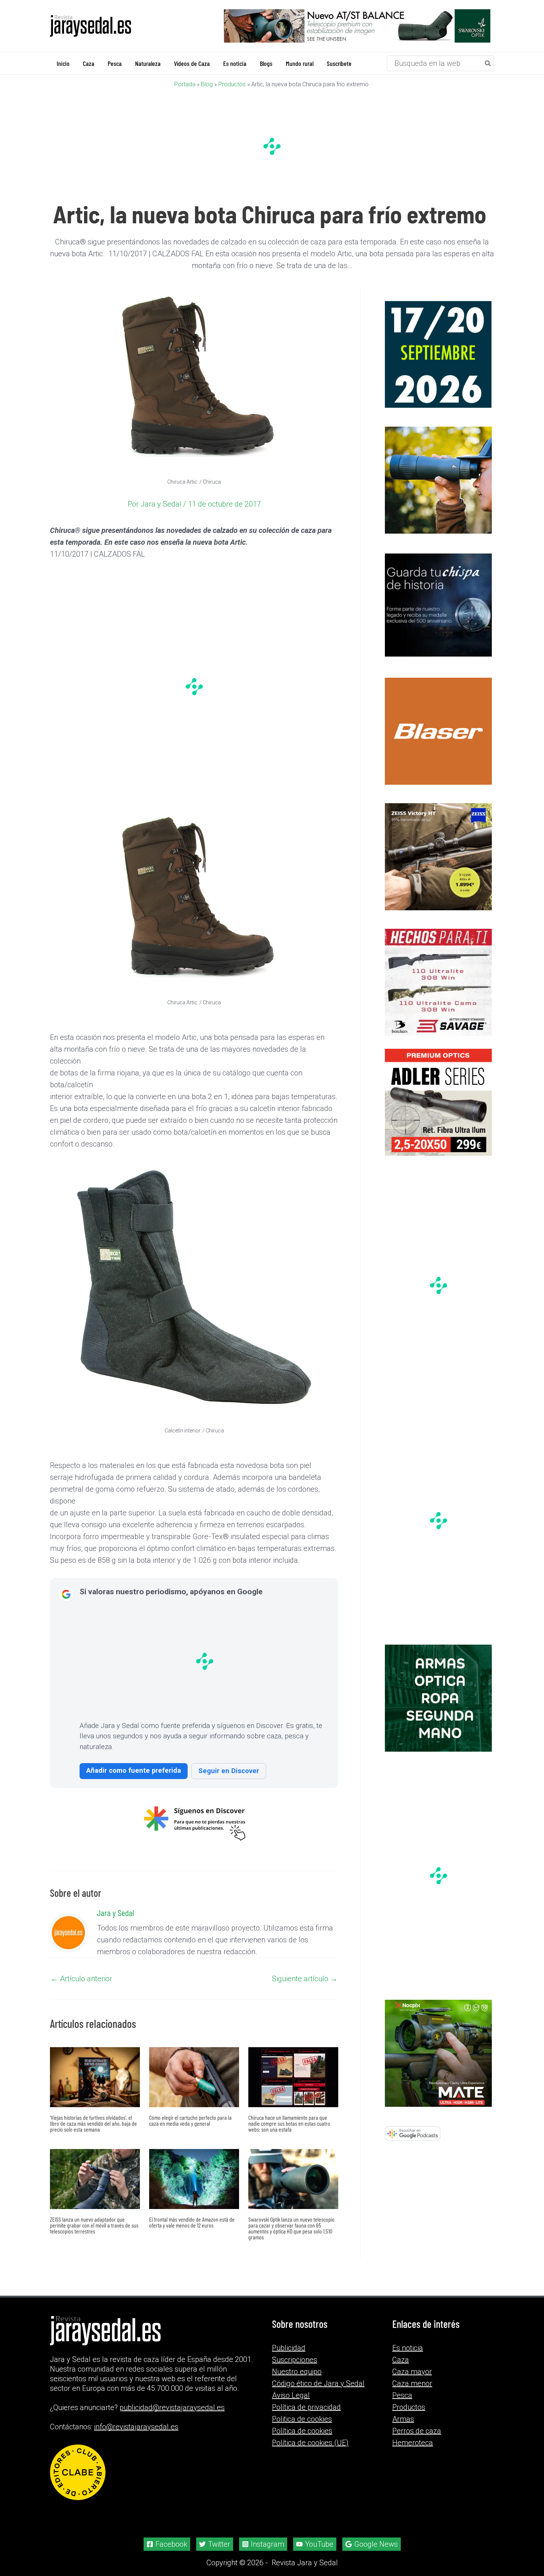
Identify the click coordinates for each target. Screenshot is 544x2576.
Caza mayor (412, 2372)
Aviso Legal (291, 2395)
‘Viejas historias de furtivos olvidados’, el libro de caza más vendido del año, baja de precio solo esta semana (93, 2123)
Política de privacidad (306, 2407)
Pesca (402, 2395)
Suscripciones (295, 2360)
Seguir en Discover (229, 1771)
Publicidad (289, 2348)
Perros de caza (417, 2431)
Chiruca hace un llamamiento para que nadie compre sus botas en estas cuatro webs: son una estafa (289, 2123)
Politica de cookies (302, 2419)
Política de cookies (302, 2431)
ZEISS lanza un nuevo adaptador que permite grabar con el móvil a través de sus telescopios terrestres (94, 2225)
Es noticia (408, 2348)
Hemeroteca (413, 2443)
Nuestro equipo (297, 2372)
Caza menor (412, 2383)
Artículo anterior (81, 1979)
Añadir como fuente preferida (134, 1770)
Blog (207, 84)
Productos (232, 84)
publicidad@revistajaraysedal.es (172, 2408)
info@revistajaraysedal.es (136, 2427)
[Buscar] (488, 63)
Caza (401, 2360)
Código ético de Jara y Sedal (318, 2383)
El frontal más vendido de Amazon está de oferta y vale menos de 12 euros (192, 2222)
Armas (403, 2419)
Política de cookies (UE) (310, 2443)
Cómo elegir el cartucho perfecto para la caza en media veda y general (190, 2120)
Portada (185, 84)
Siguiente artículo (305, 1979)
